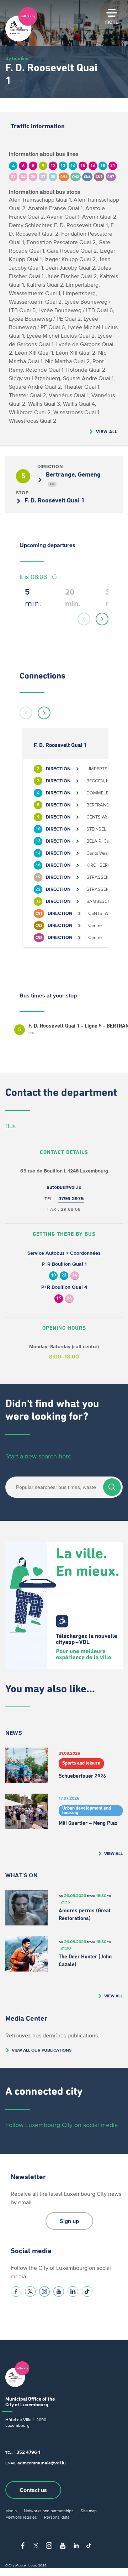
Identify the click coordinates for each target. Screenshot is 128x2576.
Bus (10, 1126)
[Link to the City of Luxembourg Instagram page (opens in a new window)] (44, 2291)
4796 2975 (71, 1199)
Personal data (57, 2517)
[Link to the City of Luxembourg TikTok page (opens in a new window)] (87, 2291)
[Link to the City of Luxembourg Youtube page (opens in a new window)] (59, 2291)
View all (107, 431)
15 (59, 1298)
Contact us (33, 2490)
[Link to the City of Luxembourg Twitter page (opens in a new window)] (30, 2291)
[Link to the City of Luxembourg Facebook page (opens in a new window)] (16, 2291)
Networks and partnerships (49, 2511)
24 (75, 1275)
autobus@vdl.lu (64, 1187)
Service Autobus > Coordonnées (64, 1253)
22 (64, 1275)
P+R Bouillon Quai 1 (64, 1264)
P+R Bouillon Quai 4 (64, 1287)
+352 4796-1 (27, 2452)
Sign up (69, 2221)
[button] (84, 619)
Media (11, 2511)
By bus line (17, 58)
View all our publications (42, 2050)
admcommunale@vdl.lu (42, 2463)
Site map (89, 2511)
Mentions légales (21, 2517)
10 (53, 1275)
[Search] (112, 1487)
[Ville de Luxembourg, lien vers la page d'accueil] (21, 40)
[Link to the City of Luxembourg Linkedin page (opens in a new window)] (73, 2291)
